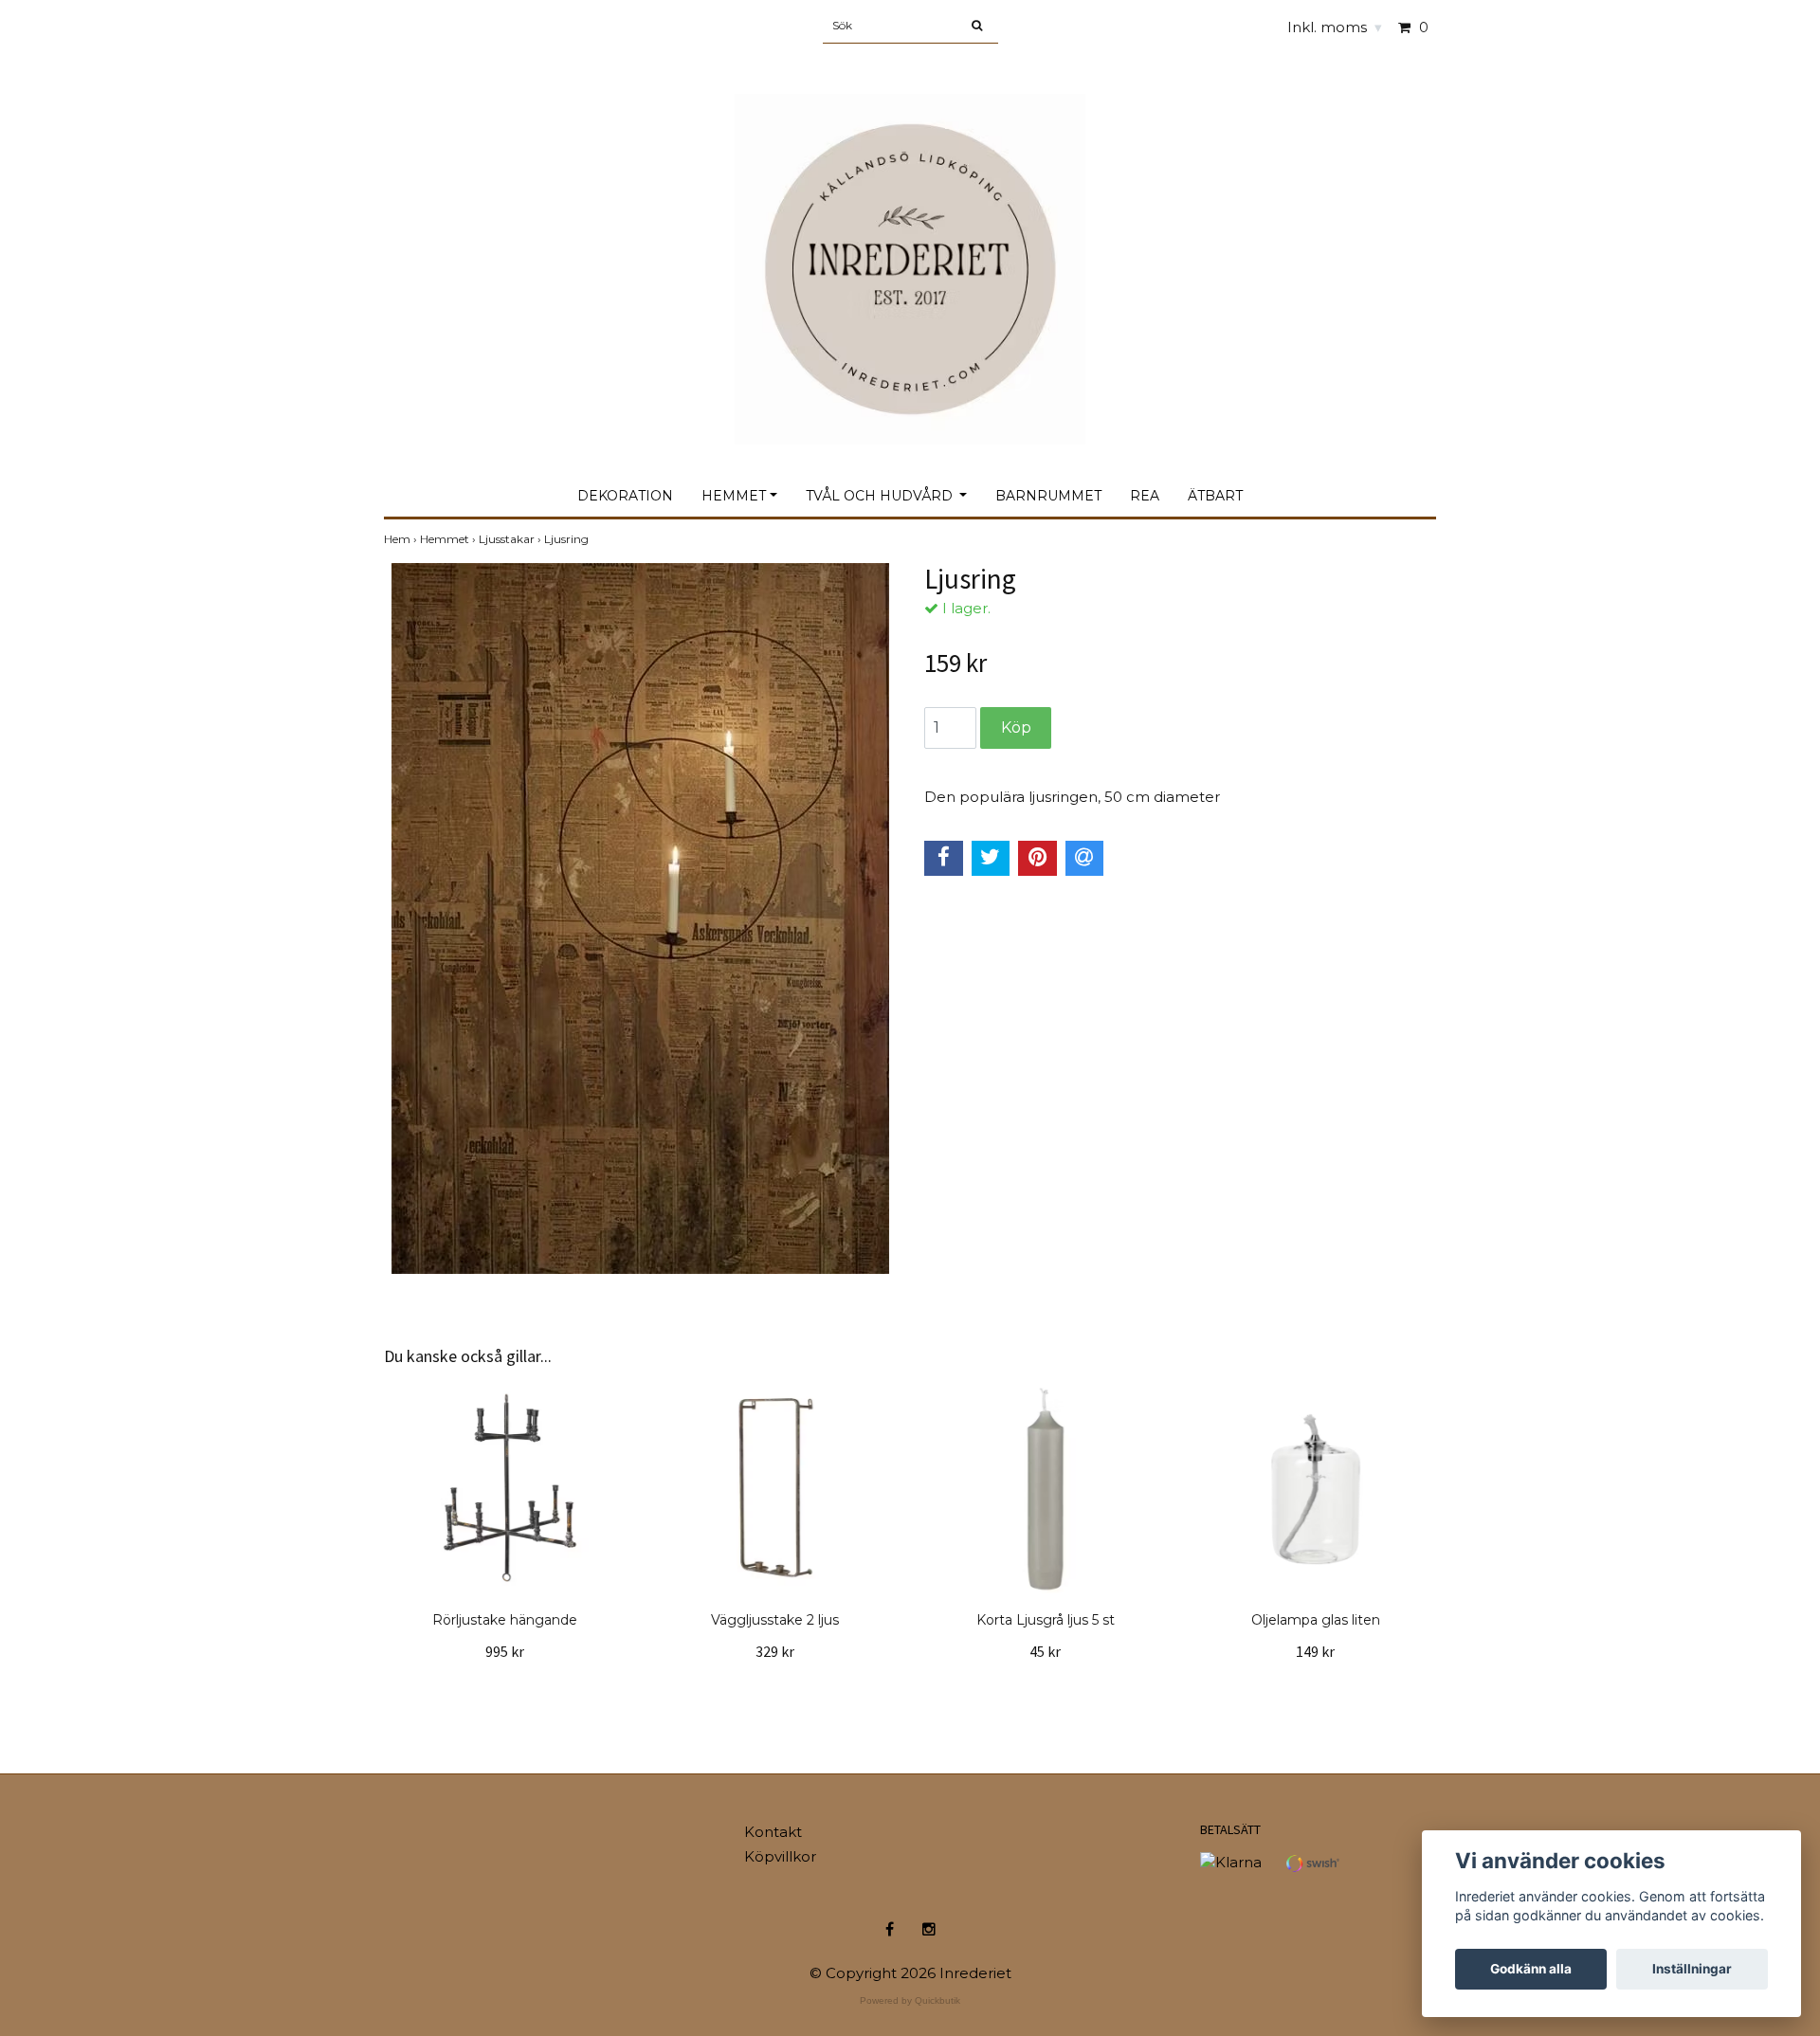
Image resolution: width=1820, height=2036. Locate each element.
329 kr (775, 1651)
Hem (402, 539)
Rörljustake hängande (505, 1620)
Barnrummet (1048, 496)
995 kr (505, 1651)
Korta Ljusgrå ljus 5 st (1046, 1620)
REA (1145, 496)
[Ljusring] (640, 918)
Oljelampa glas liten (1316, 1620)
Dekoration (625, 496)
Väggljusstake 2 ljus (775, 1620)
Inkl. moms (1335, 27)
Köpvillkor (780, 1856)
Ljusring (568, 539)
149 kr (1315, 1651)
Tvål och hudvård (881, 496)
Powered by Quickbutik (910, 2000)
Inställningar (1692, 1969)
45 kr (1045, 1651)
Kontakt (773, 1832)
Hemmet (734, 496)
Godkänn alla (1531, 1969)
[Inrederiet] (910, 249)
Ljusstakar (511, 539)
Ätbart (1215, 496)
